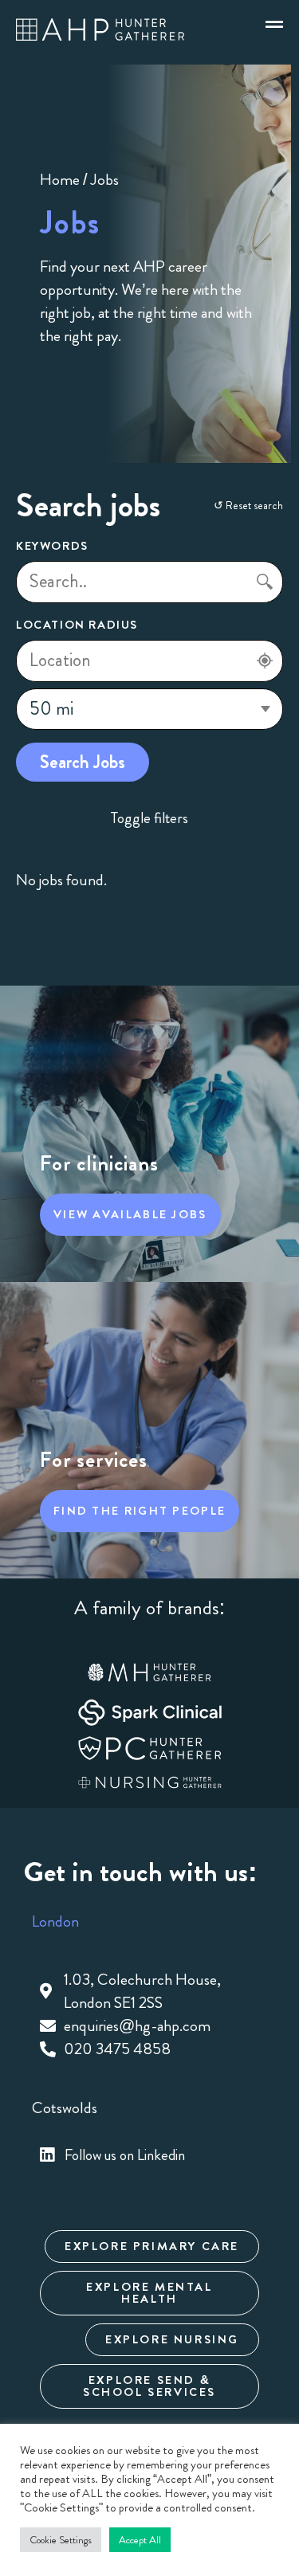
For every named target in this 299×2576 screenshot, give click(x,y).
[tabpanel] (149, 2015)
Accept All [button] (140, 2540)
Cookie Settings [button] (61, 2540)
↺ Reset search (248, 505)
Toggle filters (149, 818)
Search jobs (83, 762)
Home (60, 180)
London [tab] (55, 1921)
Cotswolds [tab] (65, 2108)
